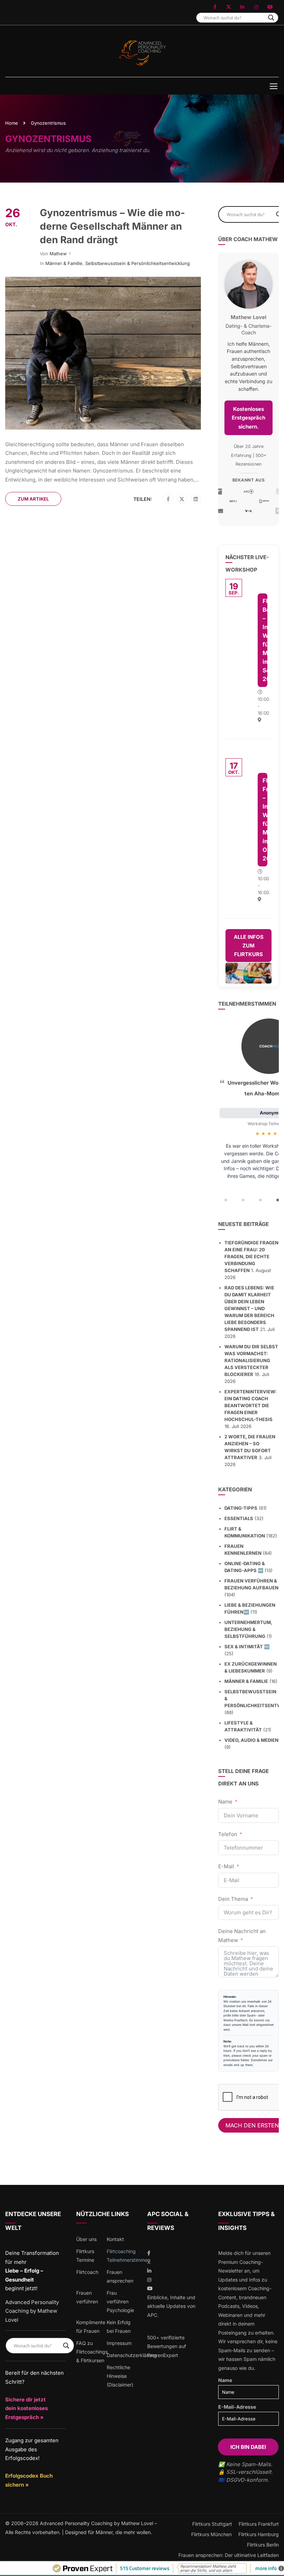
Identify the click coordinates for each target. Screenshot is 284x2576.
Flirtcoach (87, 2272)
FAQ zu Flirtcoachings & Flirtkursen (92, 2352)
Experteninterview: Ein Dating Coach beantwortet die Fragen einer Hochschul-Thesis (250, 1405)
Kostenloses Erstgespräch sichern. (248, 418)
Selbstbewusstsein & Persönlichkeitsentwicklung (137, 263)
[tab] (226, 1200)
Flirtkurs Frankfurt (259, 2524)
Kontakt (115, 2239)
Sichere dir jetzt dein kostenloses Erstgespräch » (26, 2408)
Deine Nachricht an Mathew (242, 1936)
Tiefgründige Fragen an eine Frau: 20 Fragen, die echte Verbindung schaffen (251, 1256)
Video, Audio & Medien (251, 1740)
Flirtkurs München (211, 2534)
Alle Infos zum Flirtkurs (249, 946)
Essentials (239, 1518)
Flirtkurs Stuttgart (212, 2524)
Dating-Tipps (241, 1508)
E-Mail (226, 1866)
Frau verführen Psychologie (120, 2301)
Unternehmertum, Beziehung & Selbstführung (248, 1629)
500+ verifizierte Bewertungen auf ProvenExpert (167, 2346)
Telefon (228, 1834)
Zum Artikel (33, 499)
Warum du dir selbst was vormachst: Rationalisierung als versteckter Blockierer (251, 1360)
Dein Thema (233, 1899)
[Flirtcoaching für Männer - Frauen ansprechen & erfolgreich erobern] (142, 53)
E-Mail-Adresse (237, 2407)
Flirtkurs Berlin (263, 2545)
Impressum (119, 2343)
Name (225, 1802)
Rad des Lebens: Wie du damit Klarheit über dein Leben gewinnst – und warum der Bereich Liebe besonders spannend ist (249, 1308)
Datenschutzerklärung (132, 2355)
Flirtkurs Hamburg (259, 2534)
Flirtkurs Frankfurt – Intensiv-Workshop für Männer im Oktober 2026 (265, 819)
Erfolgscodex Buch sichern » (29, 2480)
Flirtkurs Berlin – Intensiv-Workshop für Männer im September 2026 (265, 640)
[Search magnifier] (271, 18)
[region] (248, 1112)
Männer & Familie (64, 263)
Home (12, 123)
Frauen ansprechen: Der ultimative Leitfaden (229, 2555)
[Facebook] (168, 499)
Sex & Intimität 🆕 (247, 1647)
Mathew (58, 254)
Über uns (86, 2239)
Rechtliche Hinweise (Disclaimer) (120, 2376)
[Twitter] (182, 499)
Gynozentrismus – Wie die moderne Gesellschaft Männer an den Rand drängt (112, 226)
